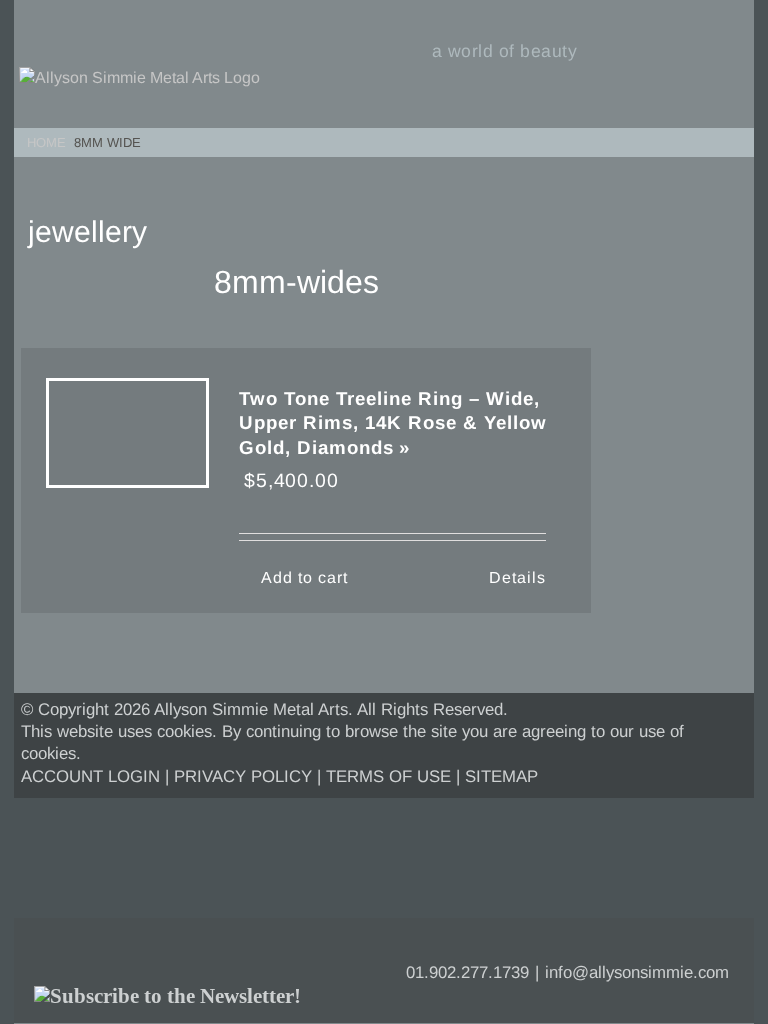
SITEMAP (501, 776)
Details (517, 577)
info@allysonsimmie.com (637, 972)
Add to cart (304, 577)
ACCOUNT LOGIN (90, 776)
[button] (732, 139)
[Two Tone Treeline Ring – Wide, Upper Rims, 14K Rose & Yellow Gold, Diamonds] (127, 448)
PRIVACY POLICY (243, 776)
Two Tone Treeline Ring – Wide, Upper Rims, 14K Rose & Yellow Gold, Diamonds (393, 423)
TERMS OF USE (388, 776)
